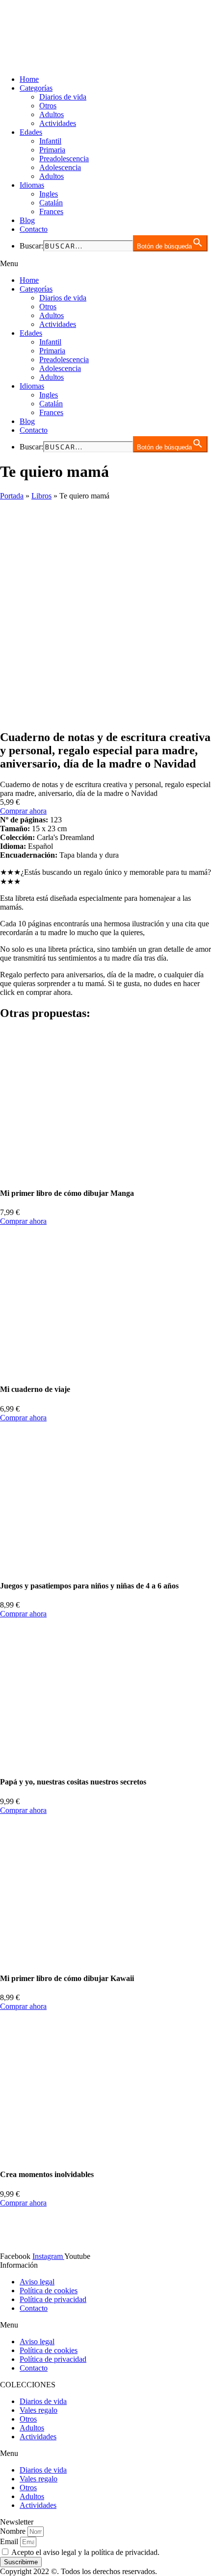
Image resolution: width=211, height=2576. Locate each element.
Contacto (34, 229)
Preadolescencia (64, 159)
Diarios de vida (63, 97)
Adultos (52, 114)
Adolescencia (60, 167)
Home (29, 79)
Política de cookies (49, 2291)
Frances (51, 211)
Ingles (49, 194)
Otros (48, 106)
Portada (12, 496)
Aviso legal (37, 2282)
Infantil (50, 141)
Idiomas (32, 185)
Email (10, 2541)
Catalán (51, 203)
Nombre (14, 2531)
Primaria (52, 150)
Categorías (36, 88)
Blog (27, 220)
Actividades (58, 123)
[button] (105, 264)
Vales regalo (39, 2410)
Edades (31, 132)
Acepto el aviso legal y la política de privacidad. (85, 2552)
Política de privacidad (53, 2299)
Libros (41, 496)
